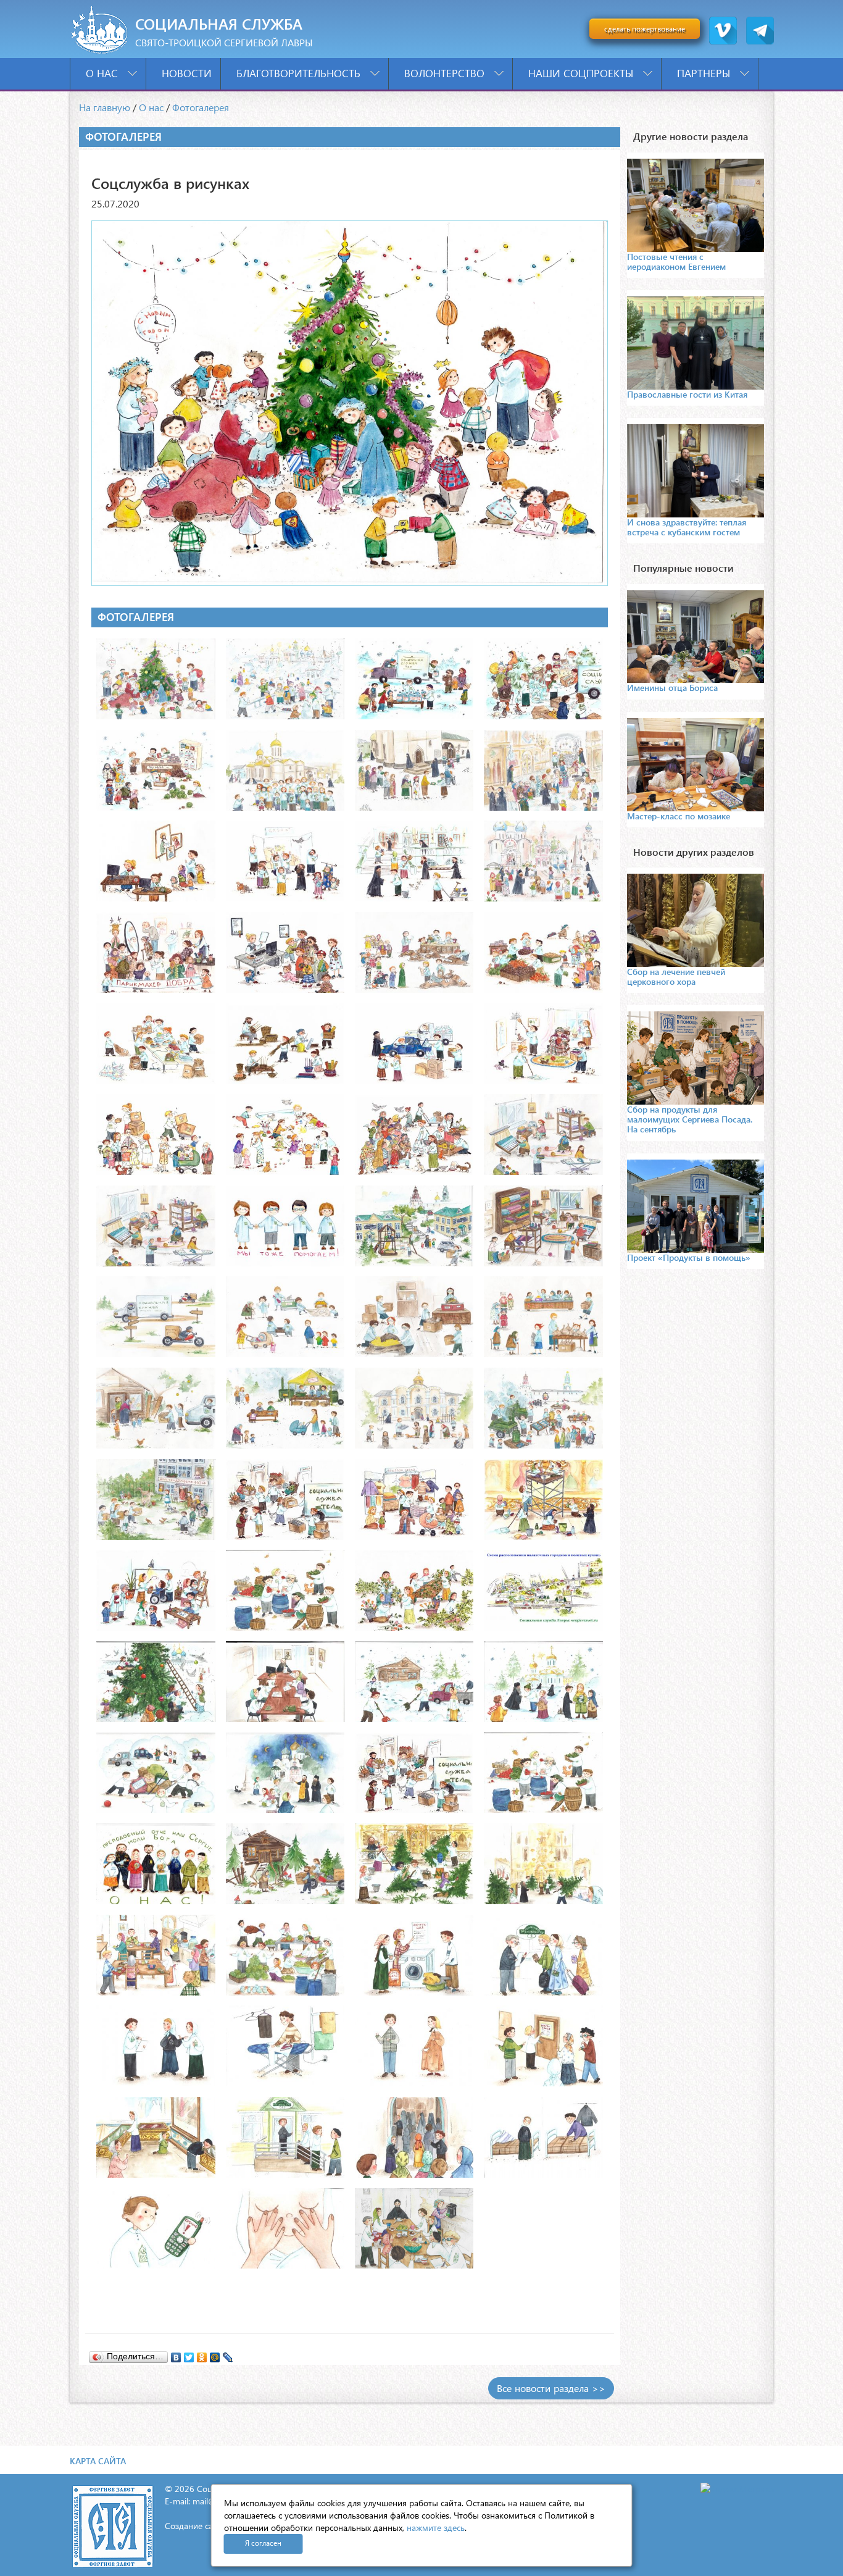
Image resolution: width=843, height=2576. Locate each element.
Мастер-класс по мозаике (679, 816)
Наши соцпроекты (582, 73)
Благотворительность (300, 73)
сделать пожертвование (645, 29)
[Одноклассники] (202, 2354)
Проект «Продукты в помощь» (689, 1257)
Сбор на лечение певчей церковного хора (676, 976)
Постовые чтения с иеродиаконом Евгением (676, 261)
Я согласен (263, 2543)
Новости (187, 73)
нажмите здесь (436, 2528)
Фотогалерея (201, 107)
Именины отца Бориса (672, 688)
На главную (105, 107)
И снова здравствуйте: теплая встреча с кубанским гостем (687, 527)
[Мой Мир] (215, 2354)
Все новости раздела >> (551, 2388)
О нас (103, 73)
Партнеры (705, 73)
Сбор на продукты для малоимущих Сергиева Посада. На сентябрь (690, 1119)
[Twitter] (189, 2354)
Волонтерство (446, 73)
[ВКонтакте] (176, 2354)
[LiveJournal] (228, 2354)
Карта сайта (98, 2461)
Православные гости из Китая (687, 394)
